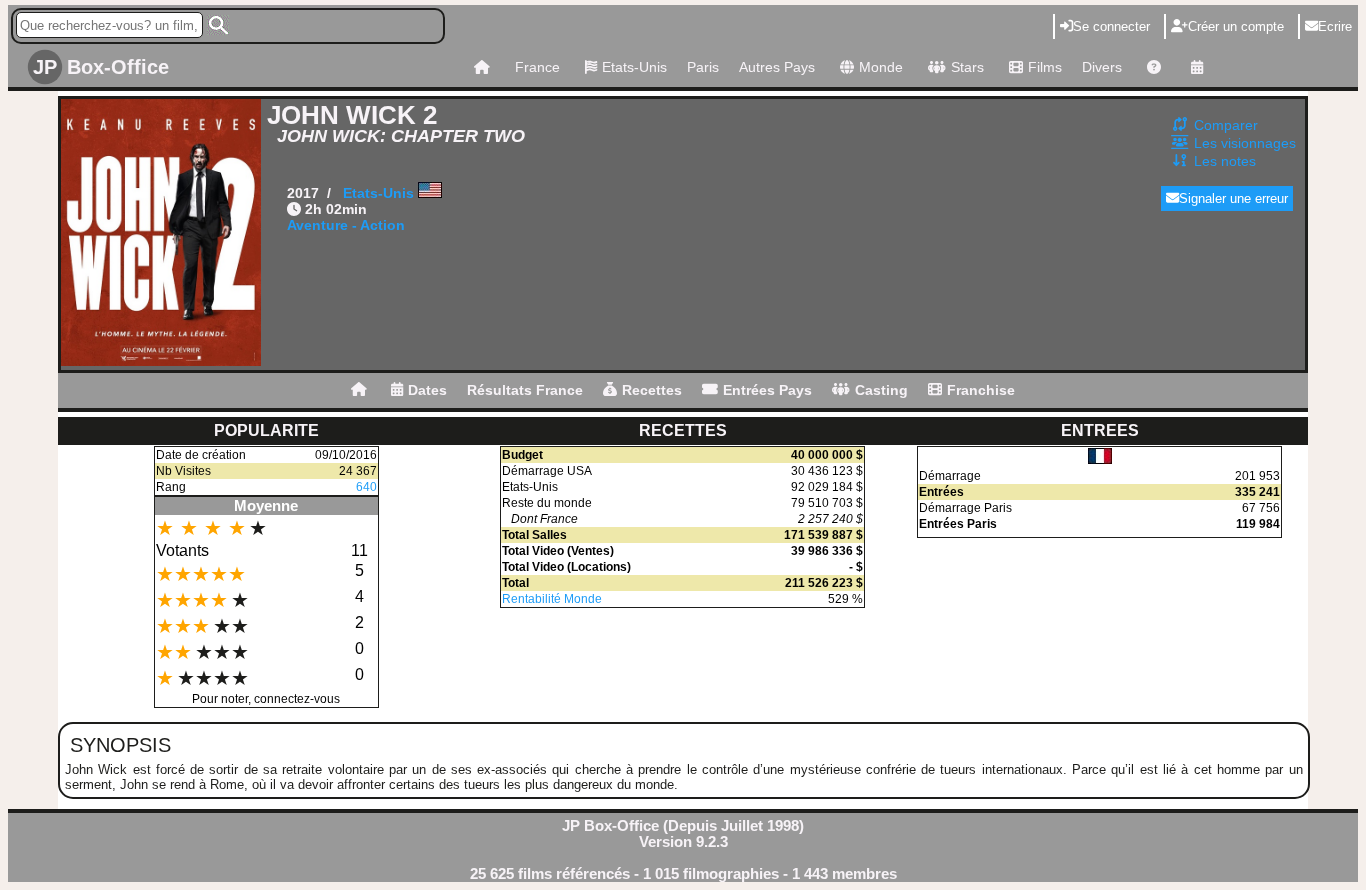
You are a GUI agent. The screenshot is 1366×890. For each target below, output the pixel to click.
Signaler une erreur (1233, 198)
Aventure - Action (346, 225)
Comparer (1226, 125)
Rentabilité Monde (552, 599)
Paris (703, 67)
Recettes (652, 390)
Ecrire (1335, 26)
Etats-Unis (634, 67)
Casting (881, 390)
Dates (427, 390)
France (537, 67)
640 (366, 487)
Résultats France (525, 390)
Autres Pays (777, 67)
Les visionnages (1245, 143)
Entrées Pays (767, 390)
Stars (967, 67)
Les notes (1225, 161)
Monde (881, 67)
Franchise (981, 390)
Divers (1102, 67)
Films (1045, 67)
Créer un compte (1236, 26)
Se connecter (1111, 26)
